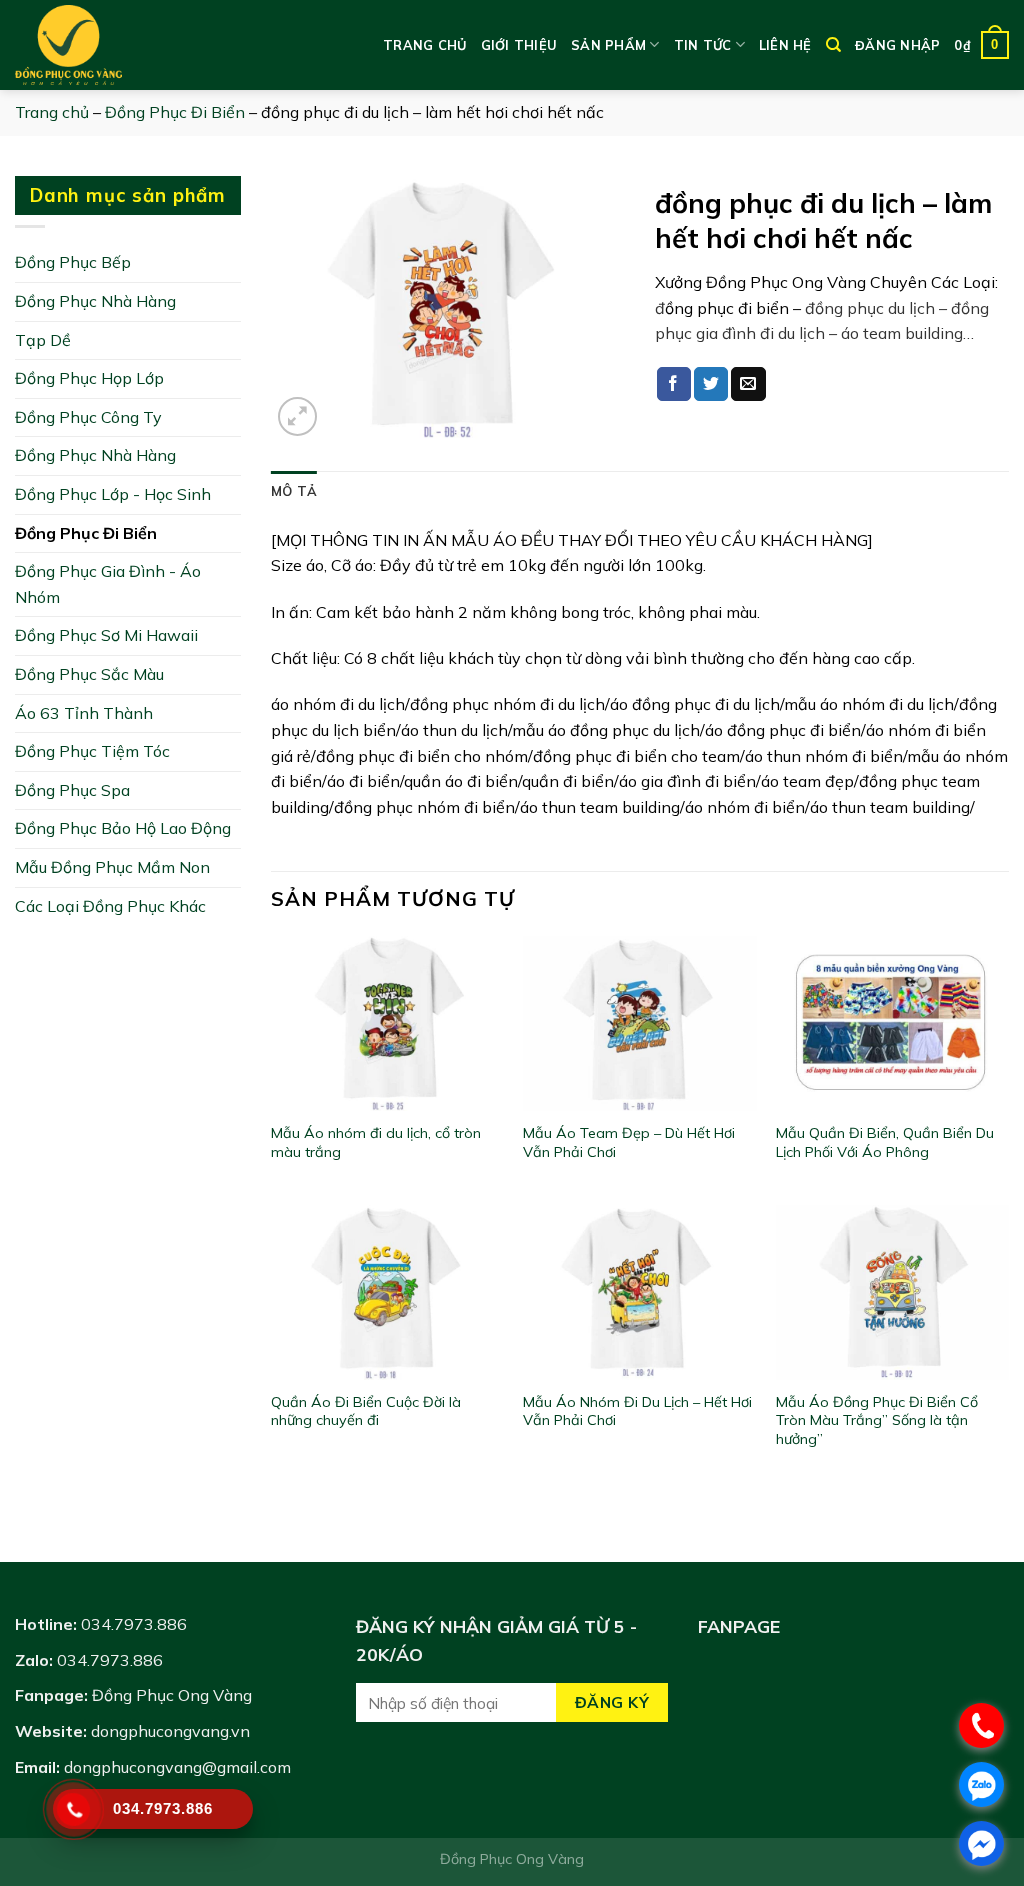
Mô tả (294, 491)
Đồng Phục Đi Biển (175, 112)
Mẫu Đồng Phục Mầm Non (112, 867)
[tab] (294, 491)
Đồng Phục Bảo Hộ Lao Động (123, 828)
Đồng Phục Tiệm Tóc (92, 751)
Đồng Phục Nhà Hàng (95, 301)
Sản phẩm (608, 45)
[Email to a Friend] (748, 384)
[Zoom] (297, 416)
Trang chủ (424, 45)
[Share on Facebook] (674, 384)
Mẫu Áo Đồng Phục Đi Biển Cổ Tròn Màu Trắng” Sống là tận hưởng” (877, 1420)
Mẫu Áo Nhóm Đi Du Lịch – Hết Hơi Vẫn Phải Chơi (637, 1411)
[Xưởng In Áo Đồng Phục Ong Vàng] (115, 45)
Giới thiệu (519, 45)
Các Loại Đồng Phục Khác (110, 906)
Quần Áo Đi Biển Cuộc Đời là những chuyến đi (366, 1411)
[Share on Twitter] (711, 384)
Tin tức (703, 45)
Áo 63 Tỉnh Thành (84, 713)
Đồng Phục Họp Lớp (89, 378)
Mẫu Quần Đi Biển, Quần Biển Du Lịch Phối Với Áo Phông (885, 1142)
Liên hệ (785, 45)
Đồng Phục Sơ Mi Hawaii (106, 635)
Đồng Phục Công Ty (88, 417)
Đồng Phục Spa (72, 790)
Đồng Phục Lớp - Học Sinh (113, 494)
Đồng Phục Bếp (73, 262)
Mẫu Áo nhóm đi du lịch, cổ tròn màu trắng (376, 1142)
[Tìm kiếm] (833, 45)
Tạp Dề (43, 340)
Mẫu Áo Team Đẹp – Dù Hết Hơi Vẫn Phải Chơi (629, 1142)
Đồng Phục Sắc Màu (89, 674)
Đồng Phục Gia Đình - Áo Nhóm (108, 584)
